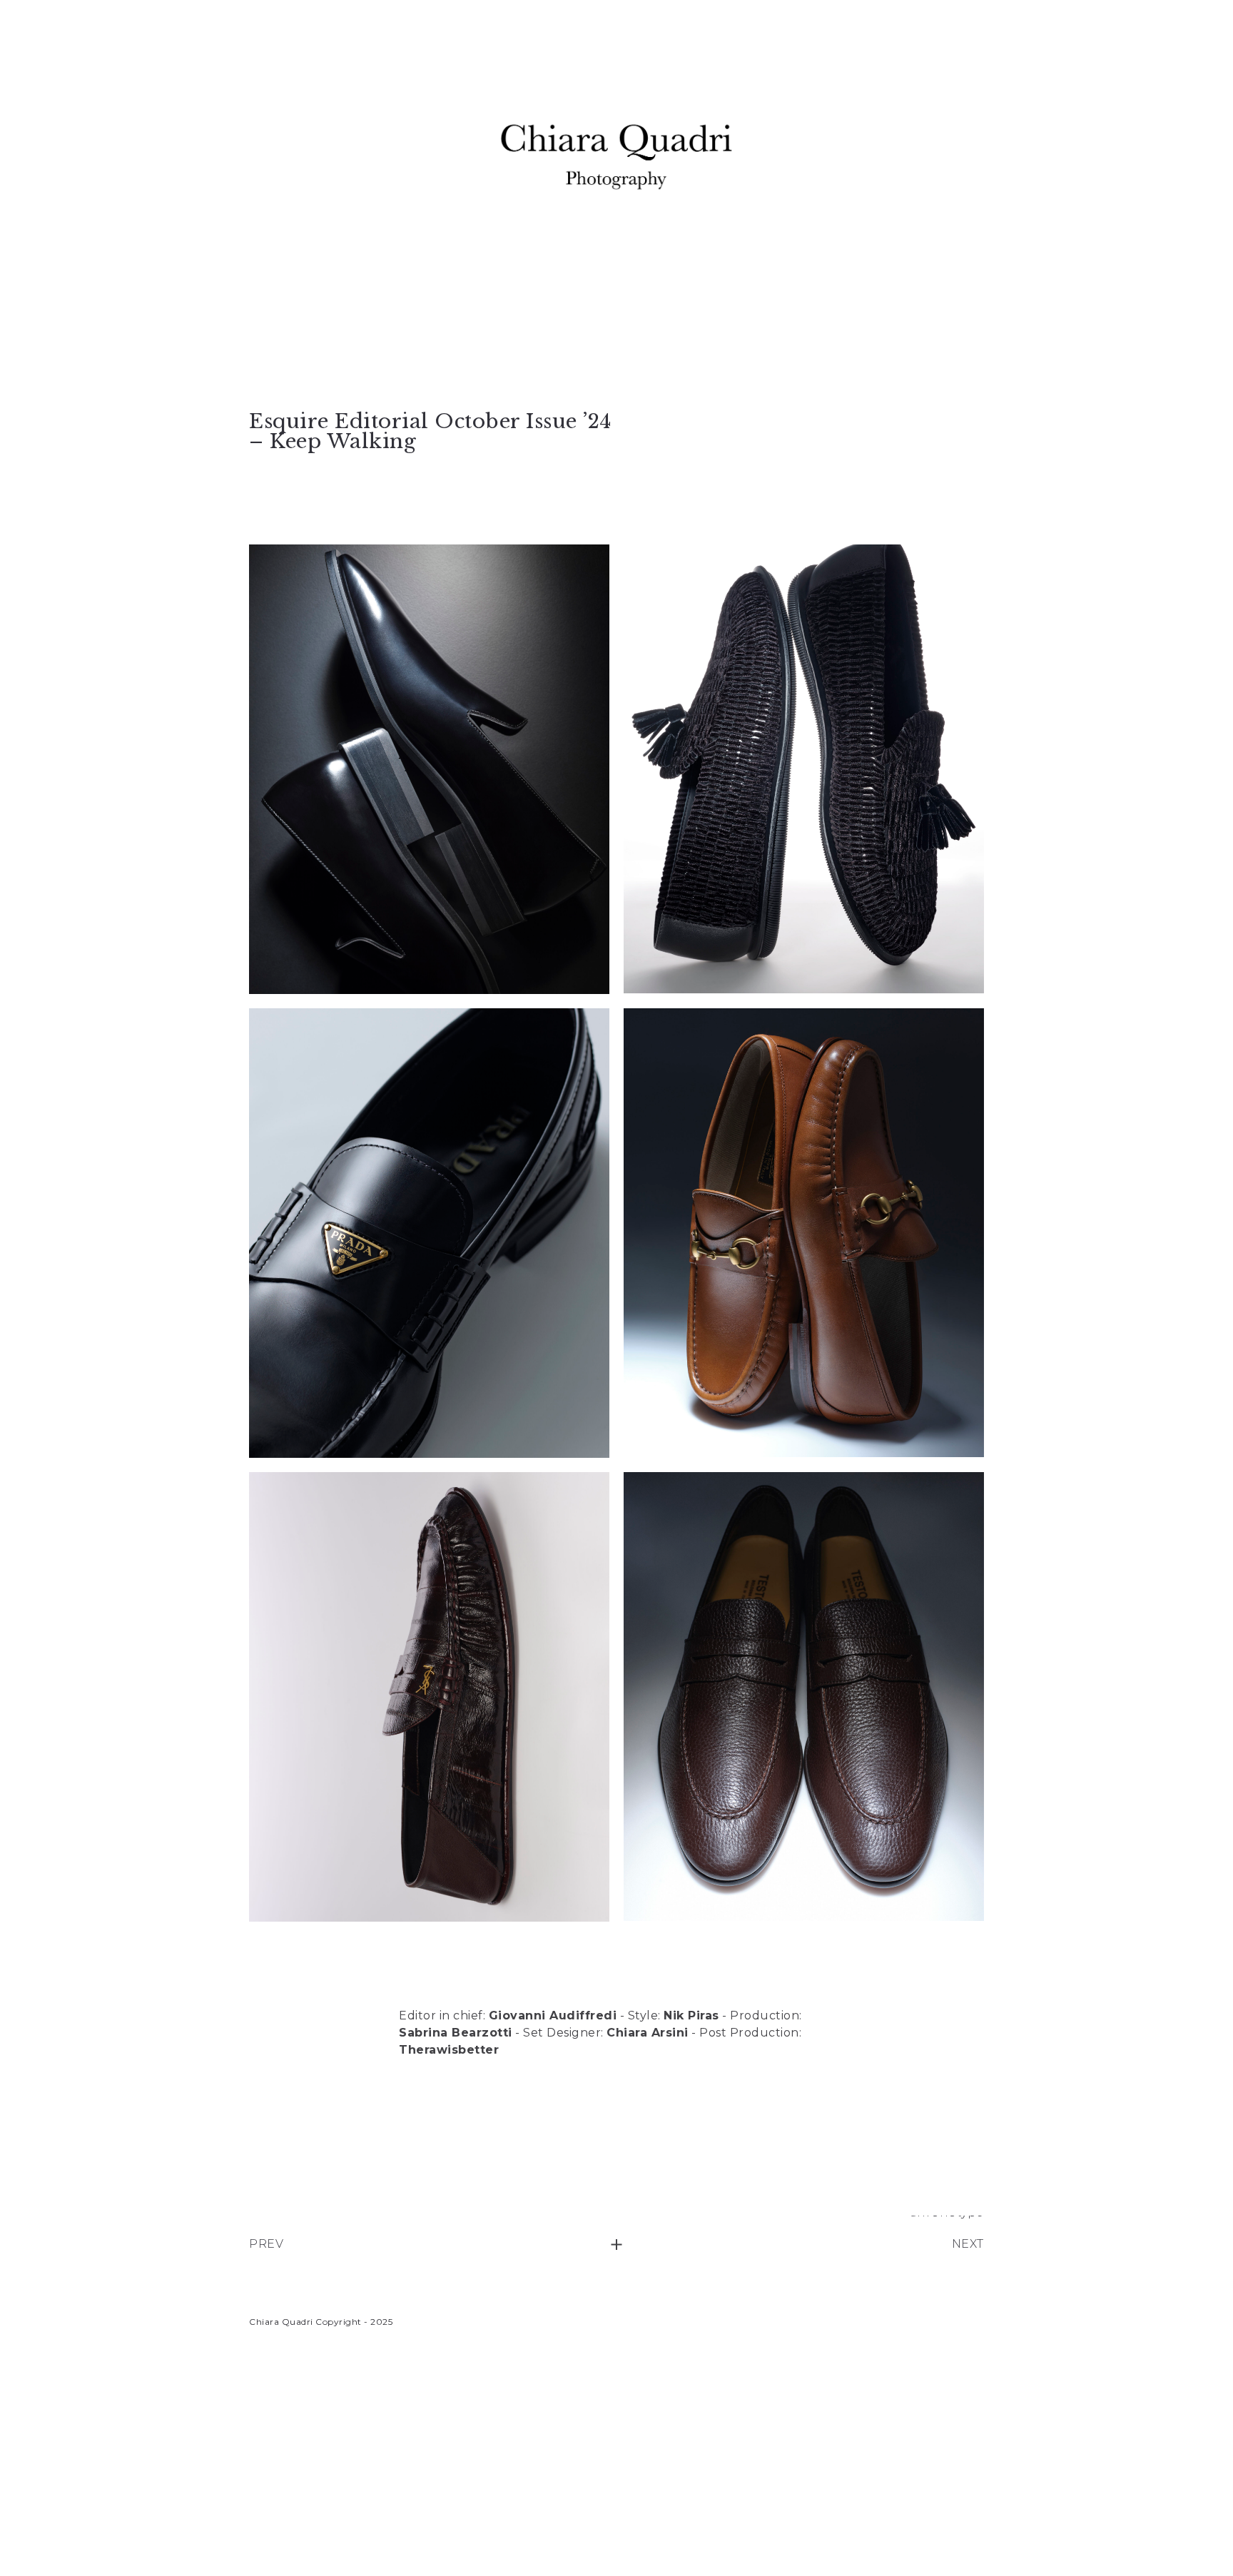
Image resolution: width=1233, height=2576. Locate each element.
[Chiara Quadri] (616, 157)
